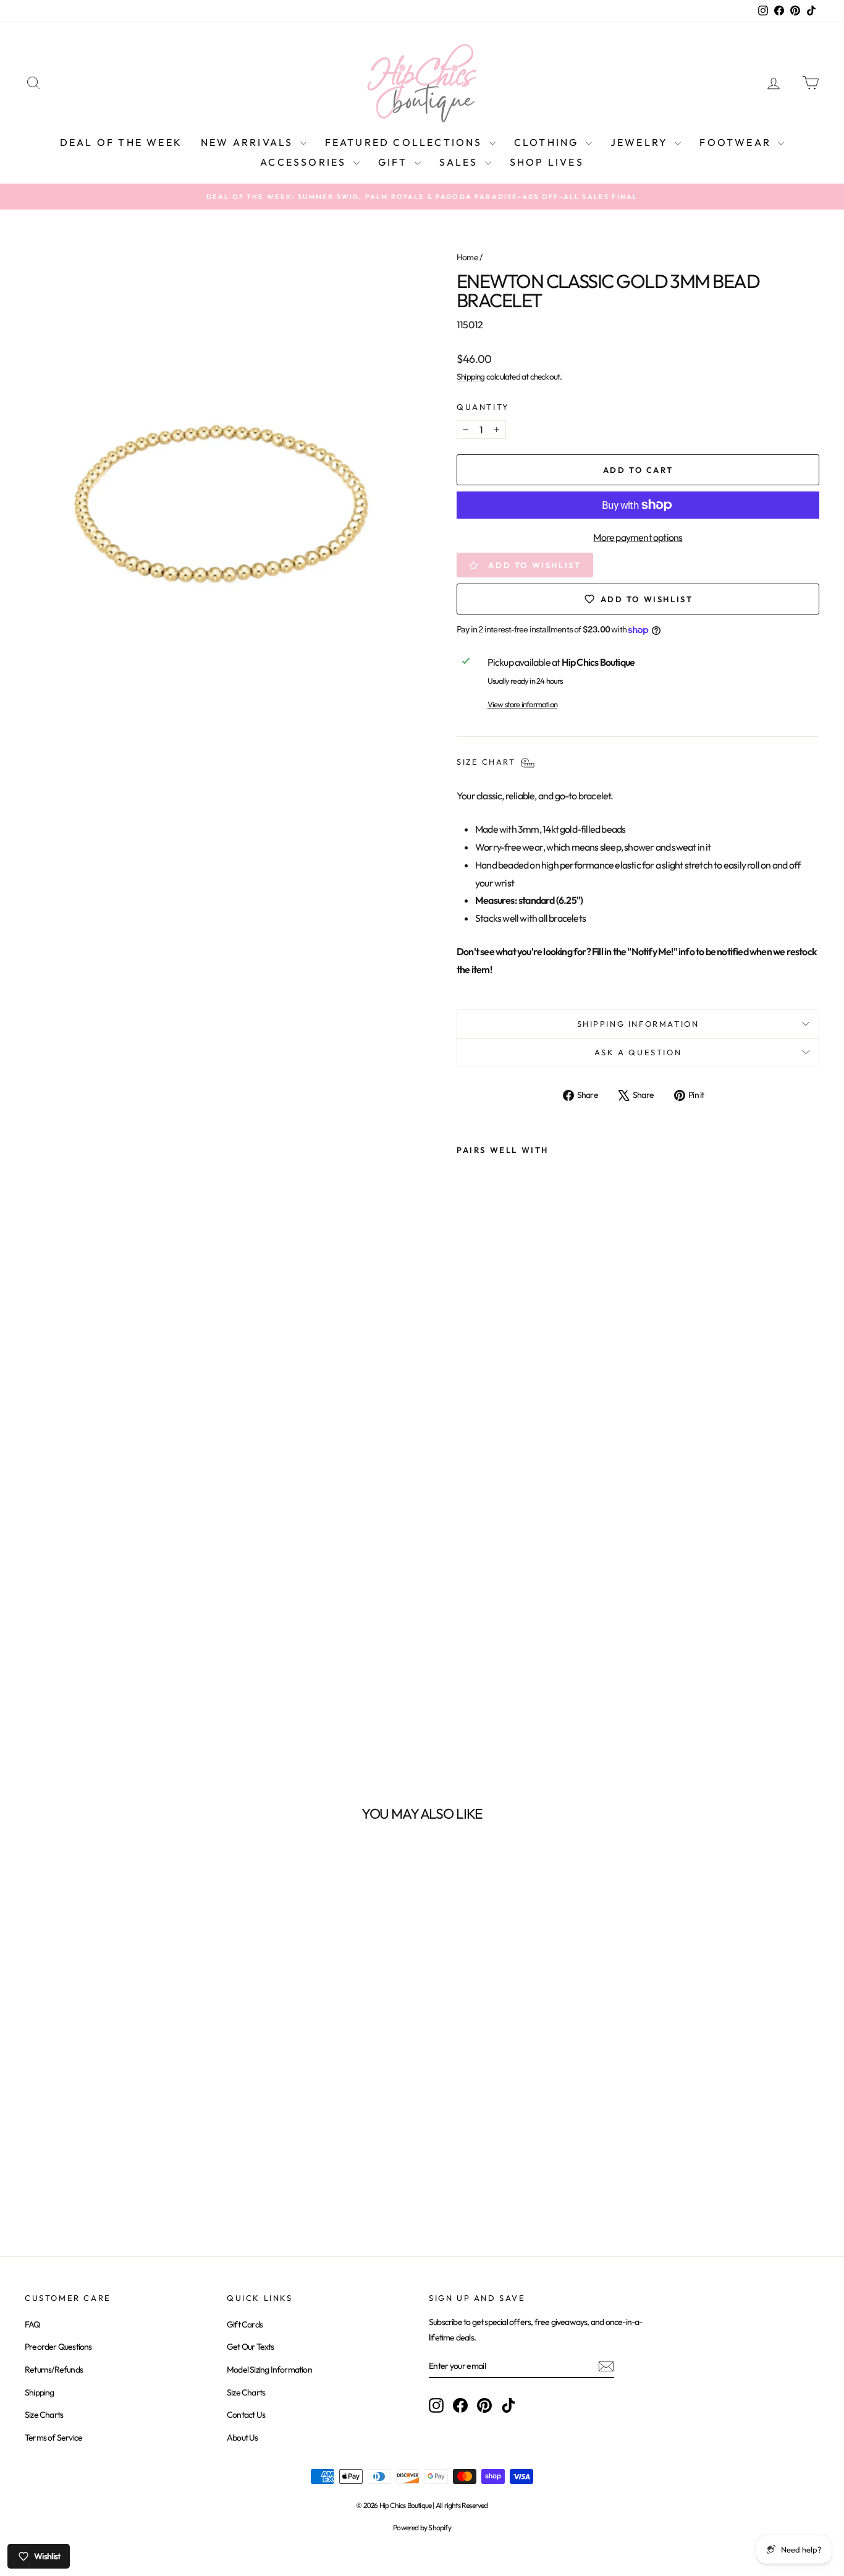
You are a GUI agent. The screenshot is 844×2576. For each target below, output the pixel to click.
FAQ (32, 2324)
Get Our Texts (251, 2347)
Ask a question (638, 1052)
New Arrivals (249, 142)
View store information (522, 704)
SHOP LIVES (547, 162)
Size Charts (44, 2415)
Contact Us (246, 2415)
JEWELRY (641, 142)
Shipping (471, 376)
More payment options (638, 537)
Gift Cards (245, 2324)
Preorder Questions (58, 2347)
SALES (461, 162)
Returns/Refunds (54, 2370)
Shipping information (638, 1024)
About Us (243, 2438)
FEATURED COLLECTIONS (406, 142)
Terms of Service (53, 2438)
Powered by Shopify (422, 2527)
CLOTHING (548, 142)
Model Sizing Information (269, 2370)
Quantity (483, 407)
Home (467, 257)
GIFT (395, 162)
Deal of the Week (121, 142)
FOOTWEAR (737, 142)
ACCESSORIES (305, 162)
